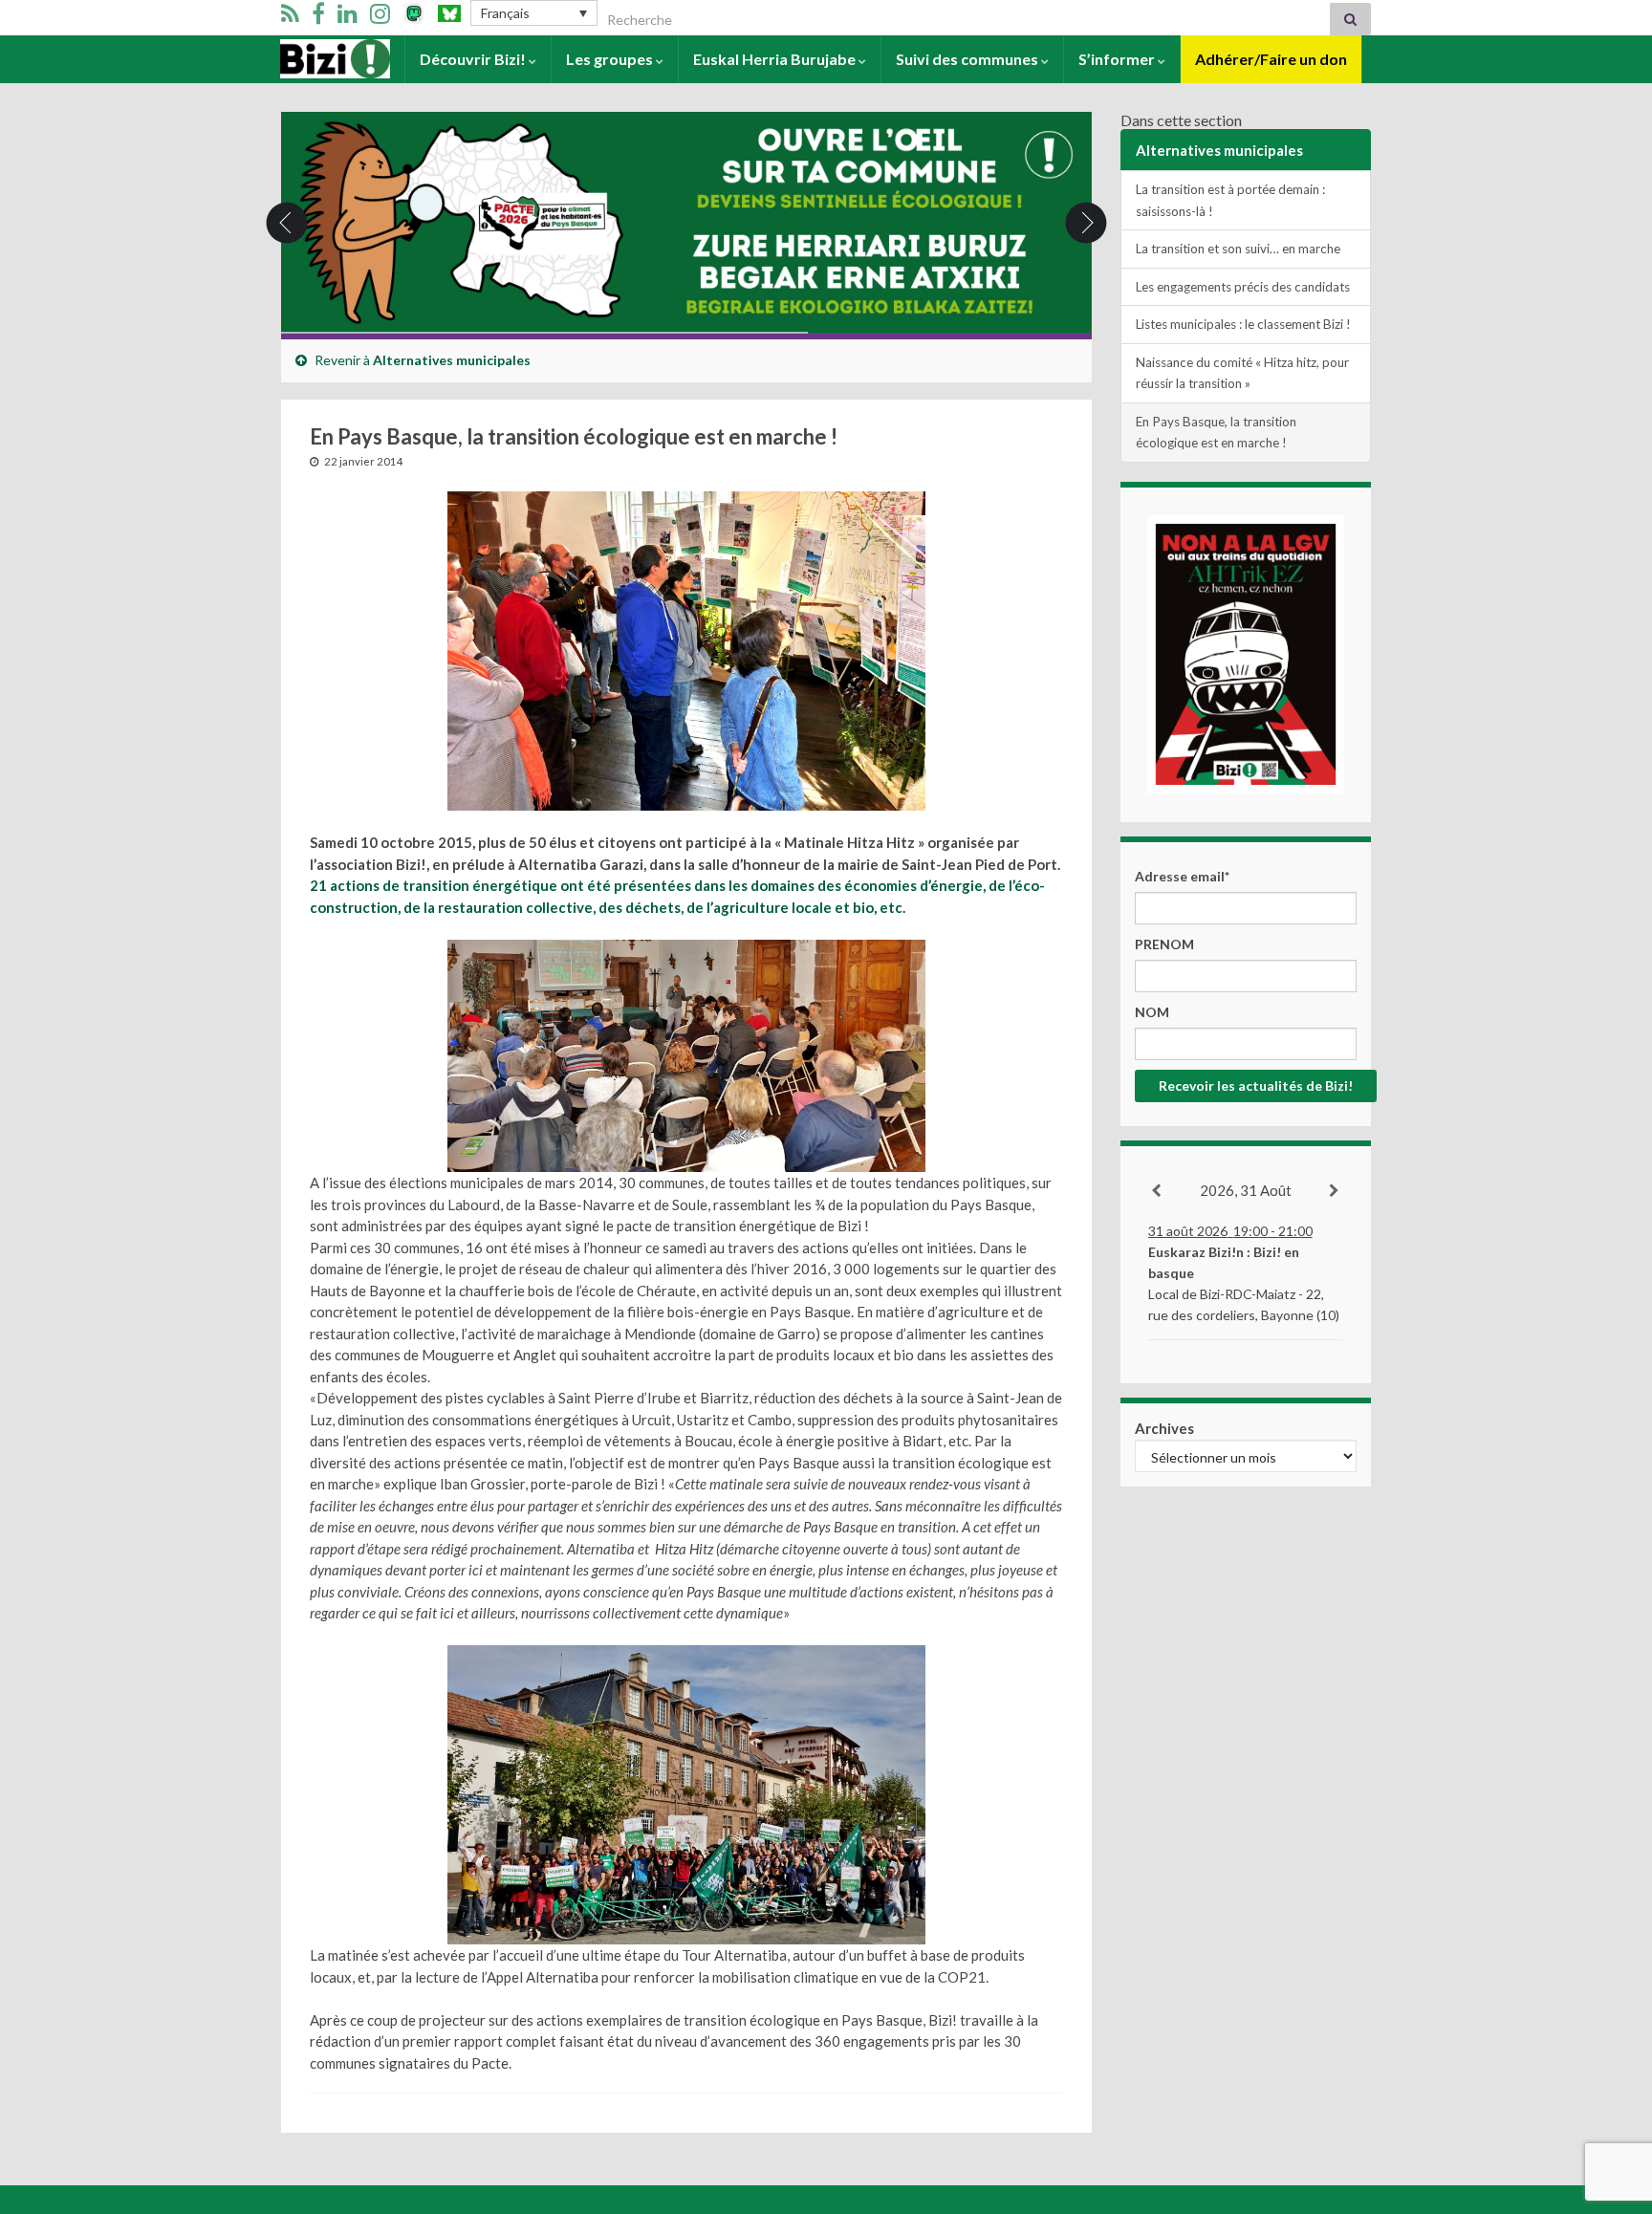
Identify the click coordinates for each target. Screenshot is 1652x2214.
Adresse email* (1182, 876)
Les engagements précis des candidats (1243, 287)
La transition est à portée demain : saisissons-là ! (1230, 200)
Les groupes (611, 59)
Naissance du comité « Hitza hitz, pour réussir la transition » (1242, 373)
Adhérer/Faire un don (1271, 59)
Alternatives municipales (452, 360)
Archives (1164, 1428)
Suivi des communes (968, 59)
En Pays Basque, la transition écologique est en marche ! (1216, 433)
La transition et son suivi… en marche (1238, 249)
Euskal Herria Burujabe (776, 59)
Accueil (306, 59)
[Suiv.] (1335, 1191)
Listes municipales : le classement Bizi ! (1243, 324)
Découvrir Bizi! (474, 59)
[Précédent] (1157, 1191)
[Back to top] (1609, 2100)
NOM (1152, 1012)
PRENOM (1164, 944)
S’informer (1118, 59)
